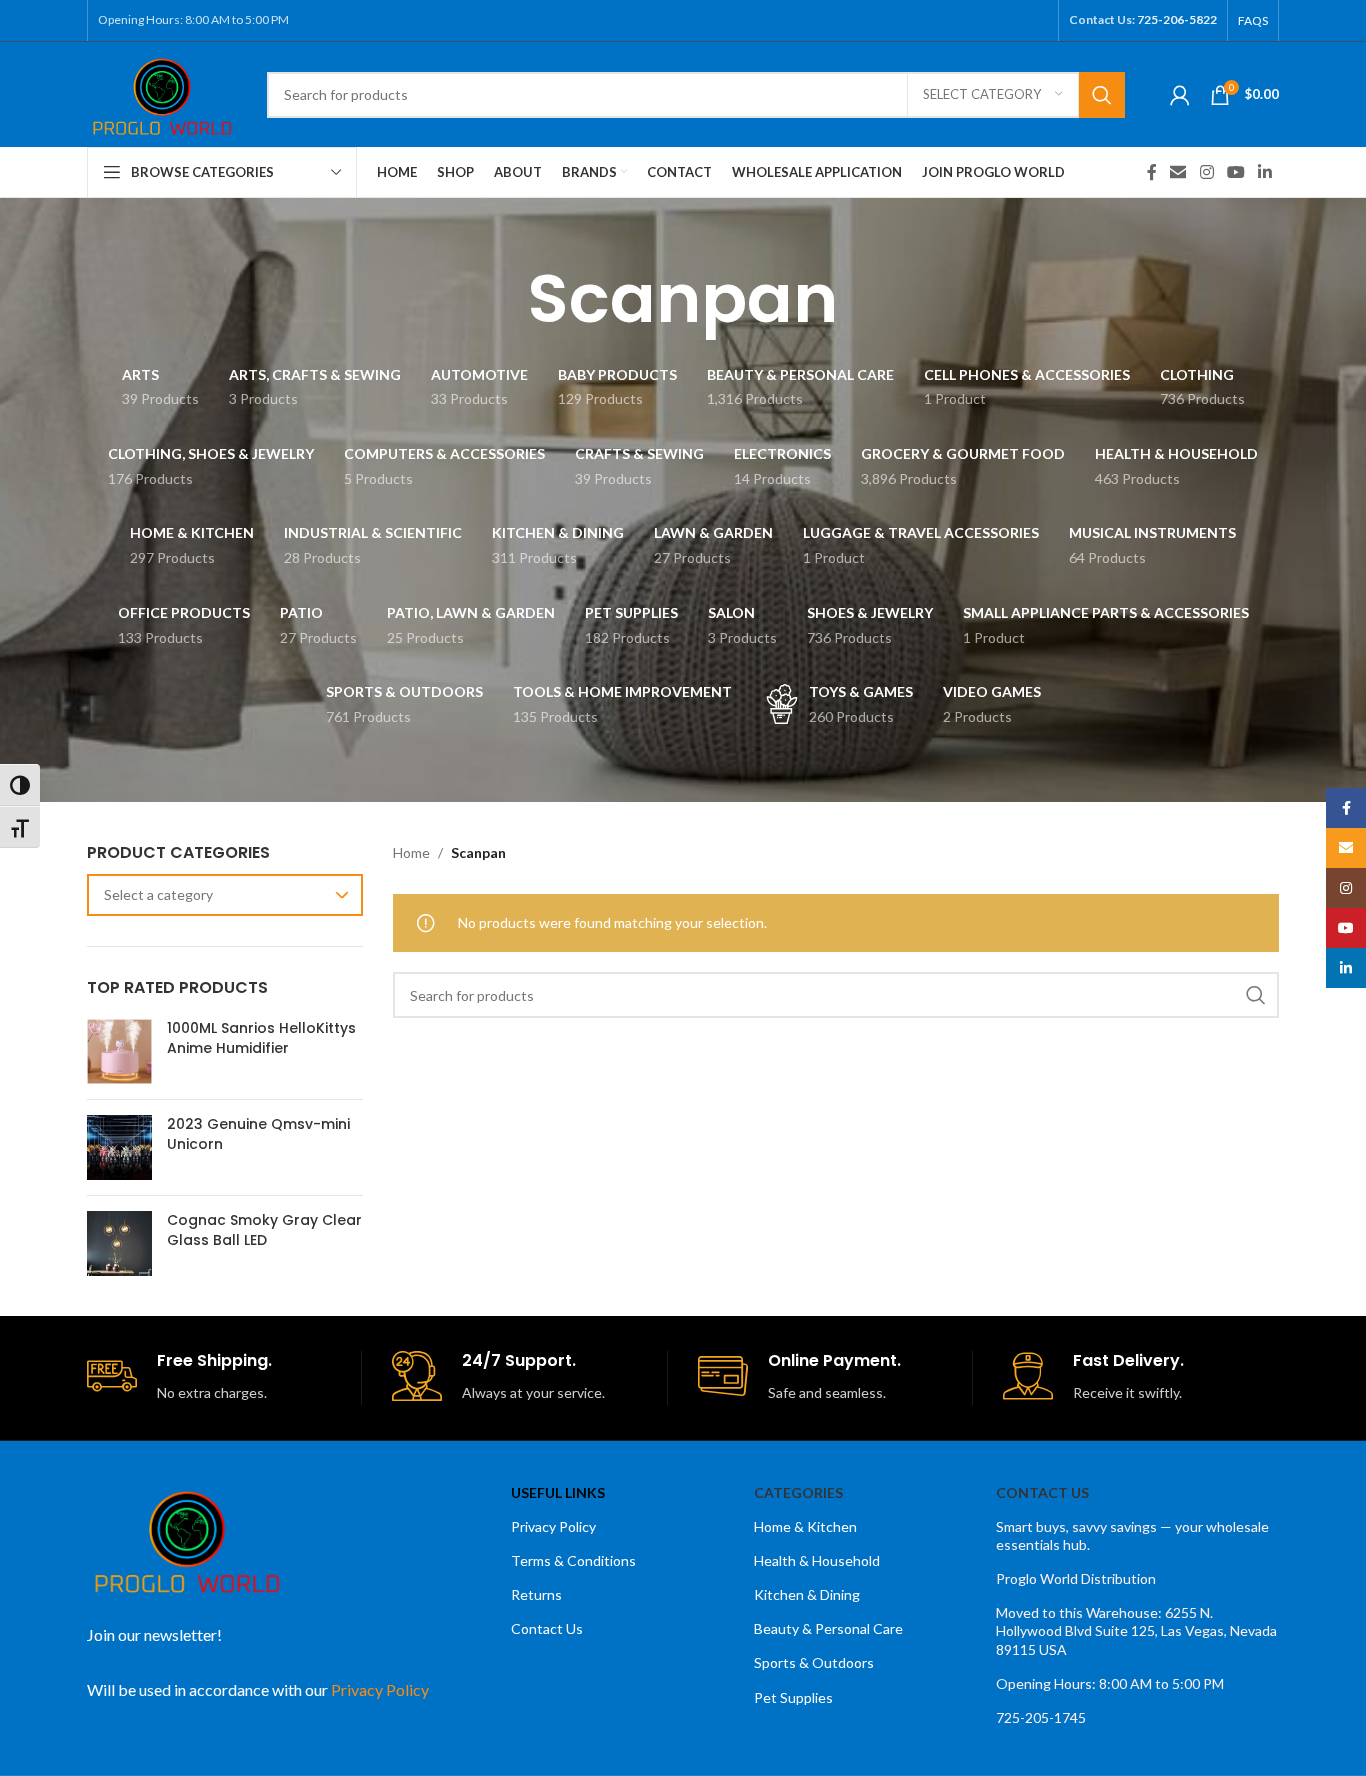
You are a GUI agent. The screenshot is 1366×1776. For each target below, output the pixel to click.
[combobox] (225, 895)
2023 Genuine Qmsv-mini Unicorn (258, 1134)
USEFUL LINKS (558, 1492)
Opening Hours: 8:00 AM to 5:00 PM (1110, 1683)
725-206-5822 (1177, 19)
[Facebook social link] (1152, 172)
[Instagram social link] (1206, 172)
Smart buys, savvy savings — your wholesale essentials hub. (1132, 1535)
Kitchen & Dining (807, 1594)
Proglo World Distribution (1076, 1578)
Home (411, 852)
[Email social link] (1178, 172)
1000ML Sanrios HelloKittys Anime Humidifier (261, 1038)
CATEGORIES (798, 1492)
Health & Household (817, 1560)
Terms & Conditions (573, 1560)
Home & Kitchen (805, 1526)
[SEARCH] (1102, 95)
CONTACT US (1042, 1492)
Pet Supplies (793, 1697)
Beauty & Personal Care (828, 1628)
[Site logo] (162, 92)
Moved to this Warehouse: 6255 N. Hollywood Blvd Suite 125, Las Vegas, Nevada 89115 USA (1136, 1630)
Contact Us (547, 1628)
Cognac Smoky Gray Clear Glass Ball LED (264, 1230)
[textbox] (225, 895)
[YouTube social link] (1235, 172)
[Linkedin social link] (1265, 172)
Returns (536, 1594)
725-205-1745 (1041, 1717)
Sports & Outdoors (814, 1662)
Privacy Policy (553, 1526)
